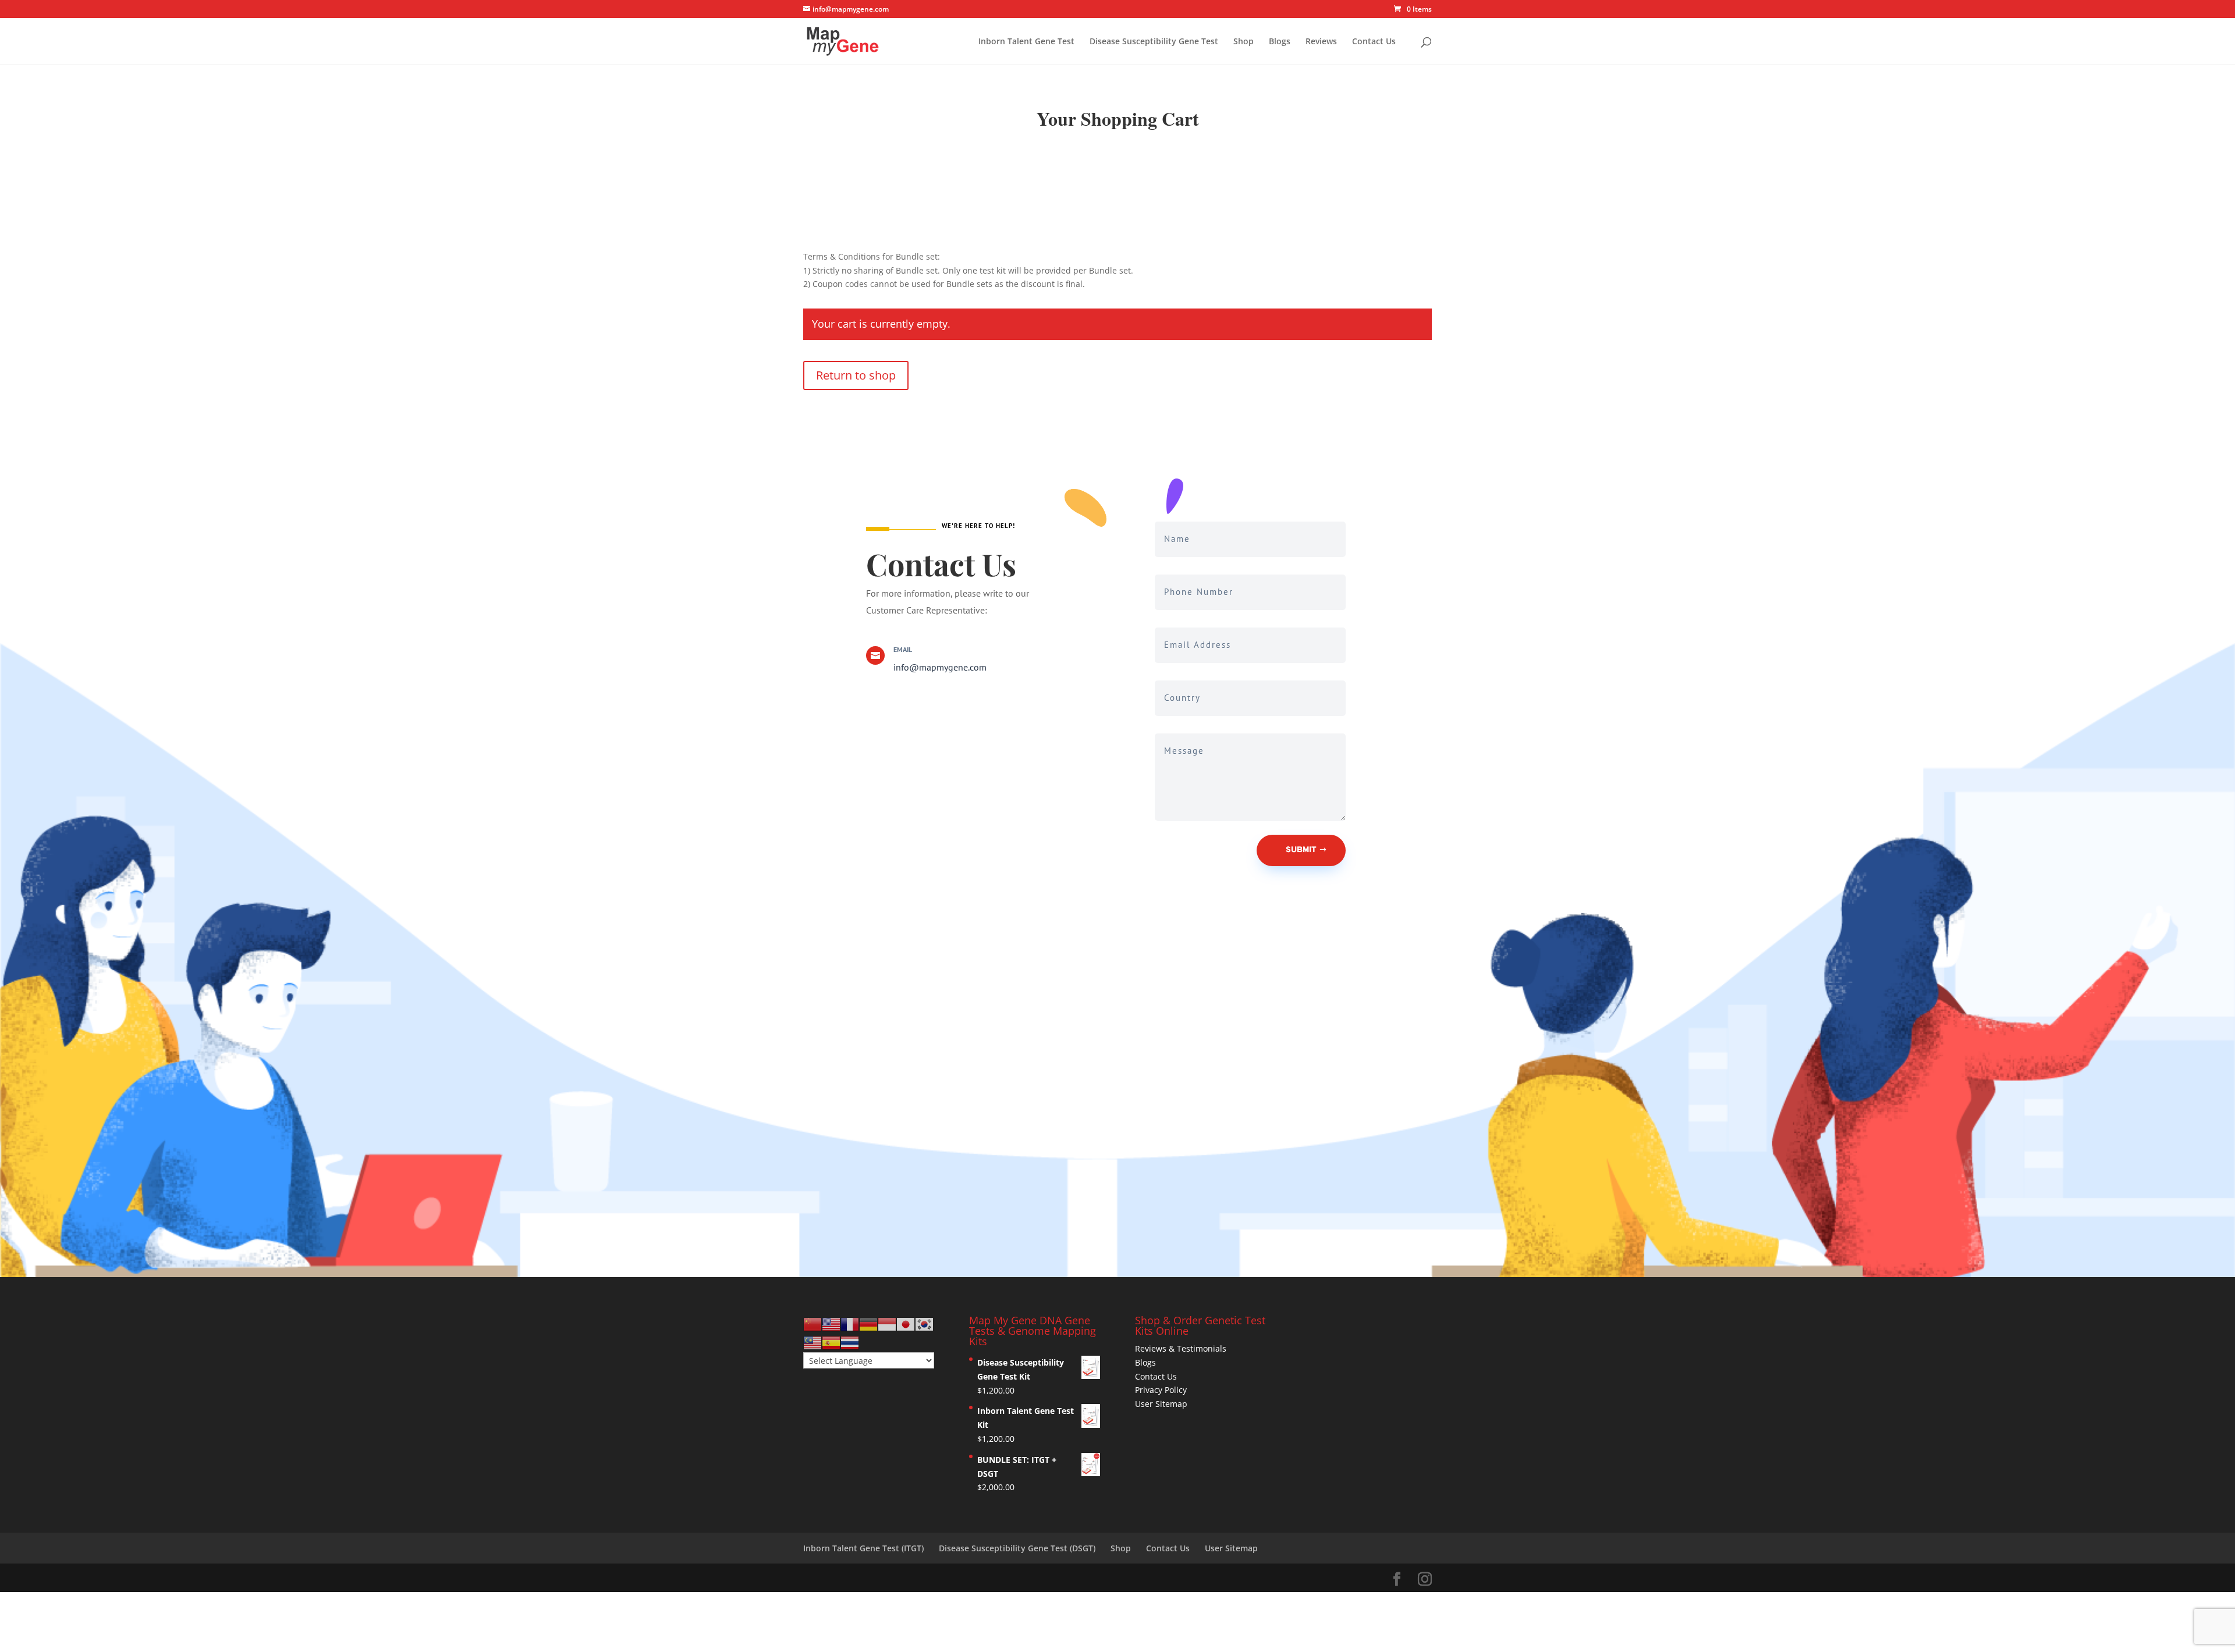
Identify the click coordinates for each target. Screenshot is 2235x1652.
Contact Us (1374, 42)
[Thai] (850, 1342)
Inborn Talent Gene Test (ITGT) (863, 1548)
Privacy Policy (1161, 1390)
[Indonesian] (887, 1323)
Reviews (1321, 42)
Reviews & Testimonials (1181, 1348)
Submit (1301, 850)
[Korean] (924, 1323)
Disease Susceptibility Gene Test (1154, 42)
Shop (1244, 42)
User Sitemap (1161, 1404)
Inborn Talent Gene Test (1026, 42)
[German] (868, 1323)
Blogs (1280, 42)
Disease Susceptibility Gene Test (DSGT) (1017, 1548)
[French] (850, 1323)
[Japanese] (906, 1323)
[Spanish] (831, 1342)
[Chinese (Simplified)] (813, 1323)
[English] (831, 1323)
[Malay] (813, 1342)
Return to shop (856, 375)
